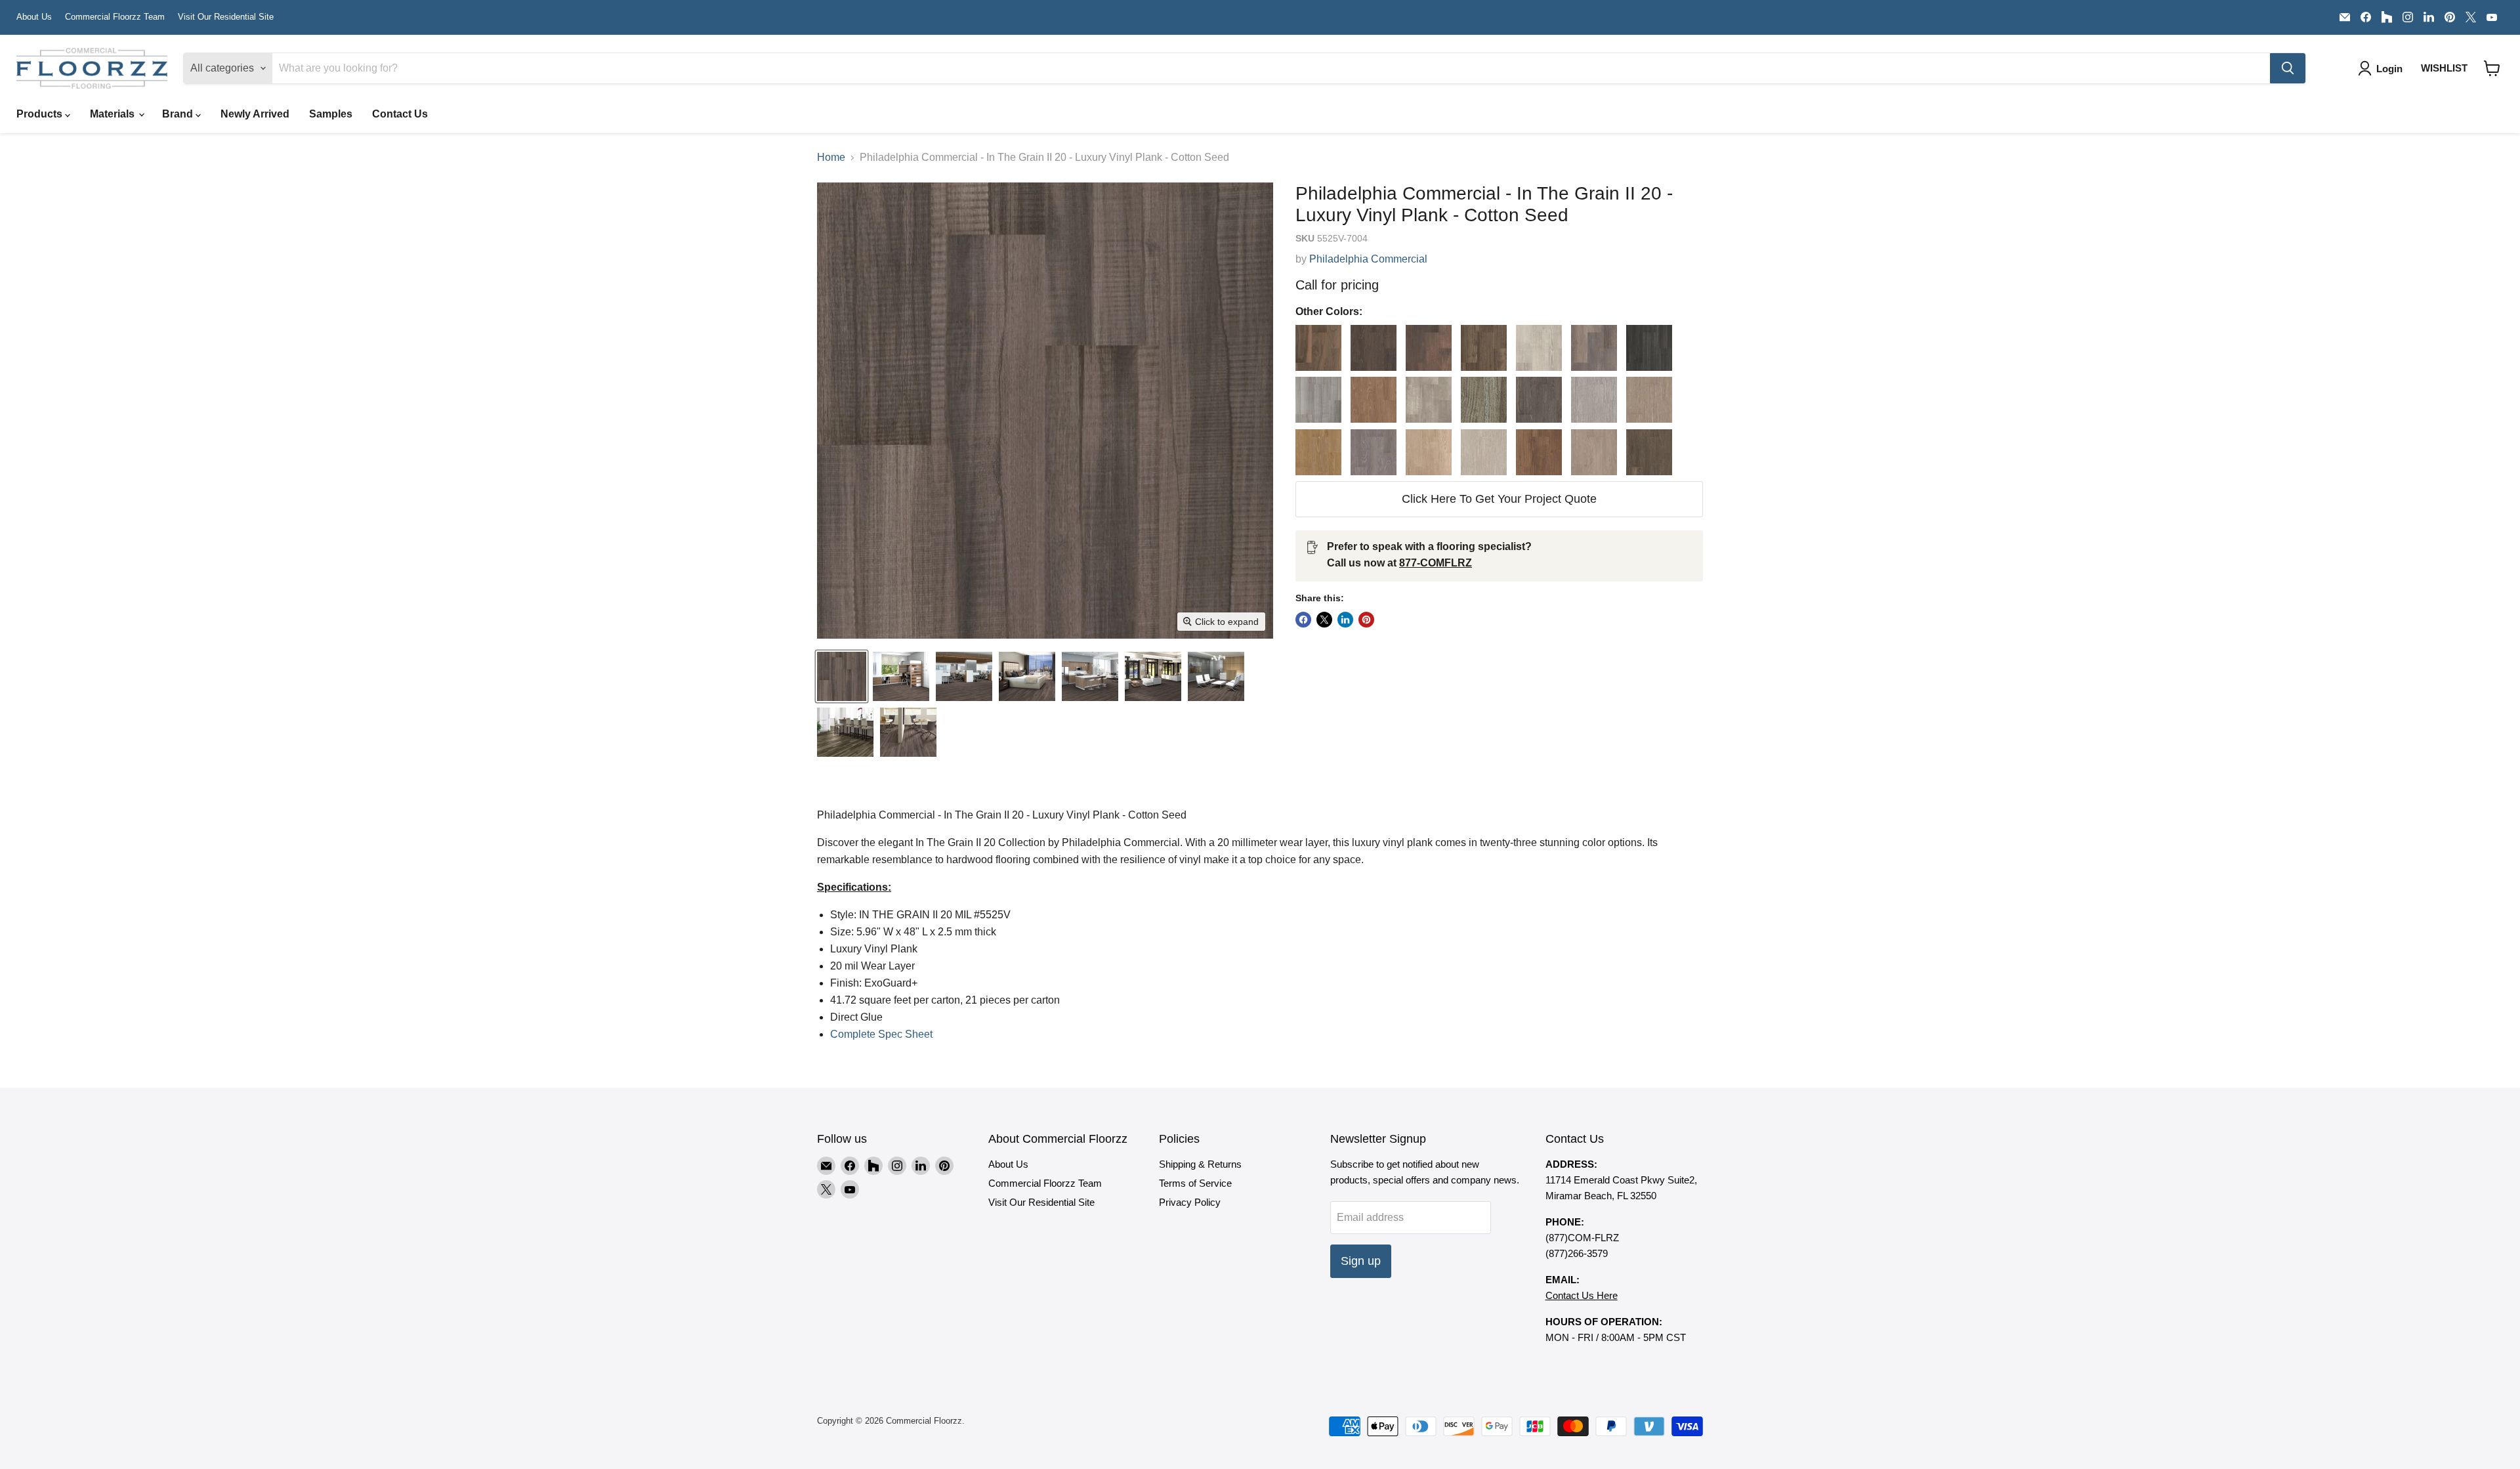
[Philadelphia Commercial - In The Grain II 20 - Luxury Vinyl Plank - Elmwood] (1594, 348)
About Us (34, 17)
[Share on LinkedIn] (1345, 620)
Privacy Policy (1190, 1202)
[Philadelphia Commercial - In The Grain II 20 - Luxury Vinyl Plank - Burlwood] (1484, 348)
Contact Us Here (1582, 1295)
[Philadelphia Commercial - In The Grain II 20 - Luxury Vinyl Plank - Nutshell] (1429, 452)
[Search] (2288, 68)
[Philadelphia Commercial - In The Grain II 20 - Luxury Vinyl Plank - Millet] (1318, 452)
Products (41, 114)
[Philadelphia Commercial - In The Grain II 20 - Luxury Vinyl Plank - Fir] (1429, 400)
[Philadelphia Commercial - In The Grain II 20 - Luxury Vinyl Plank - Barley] (1374, 348)
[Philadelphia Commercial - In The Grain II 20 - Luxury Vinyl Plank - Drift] (1539, 348)
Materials (114, 114)
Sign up (1361, 1261)
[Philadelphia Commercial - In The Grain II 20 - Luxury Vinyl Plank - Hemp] (1649, 400)
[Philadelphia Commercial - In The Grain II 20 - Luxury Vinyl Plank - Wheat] (1649, 452)
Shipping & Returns (1200, 1164)
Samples (331, 114)
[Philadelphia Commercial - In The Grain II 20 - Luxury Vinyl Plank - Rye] (1484, 452)
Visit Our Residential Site (226, 17)
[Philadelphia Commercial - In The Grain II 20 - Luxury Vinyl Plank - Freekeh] (1539, 400)
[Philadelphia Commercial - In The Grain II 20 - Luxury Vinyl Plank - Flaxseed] (1484, 400)
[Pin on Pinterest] (1366, 620)
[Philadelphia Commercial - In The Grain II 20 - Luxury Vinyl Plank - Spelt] (1594, 452)
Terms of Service (1195, 1183)
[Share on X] (1324, 620)
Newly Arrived (255, 114)
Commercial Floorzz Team (115, 17)
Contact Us (400, 114)
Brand (179, 114)
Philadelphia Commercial (1368, 259)
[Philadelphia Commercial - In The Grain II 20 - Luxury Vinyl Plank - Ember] (1649, 348)
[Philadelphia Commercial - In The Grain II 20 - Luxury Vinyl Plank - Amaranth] (1318, 348)
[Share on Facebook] (1303, 620)
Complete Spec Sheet (881, 1034)
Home (831, 157)
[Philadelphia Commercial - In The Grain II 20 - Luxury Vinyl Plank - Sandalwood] (1539, 452)
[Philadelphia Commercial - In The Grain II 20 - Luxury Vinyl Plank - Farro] (1374, 400)
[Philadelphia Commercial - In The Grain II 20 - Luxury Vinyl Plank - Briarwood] (1429, 348)
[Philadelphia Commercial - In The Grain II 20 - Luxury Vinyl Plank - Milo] (1374, 452)
